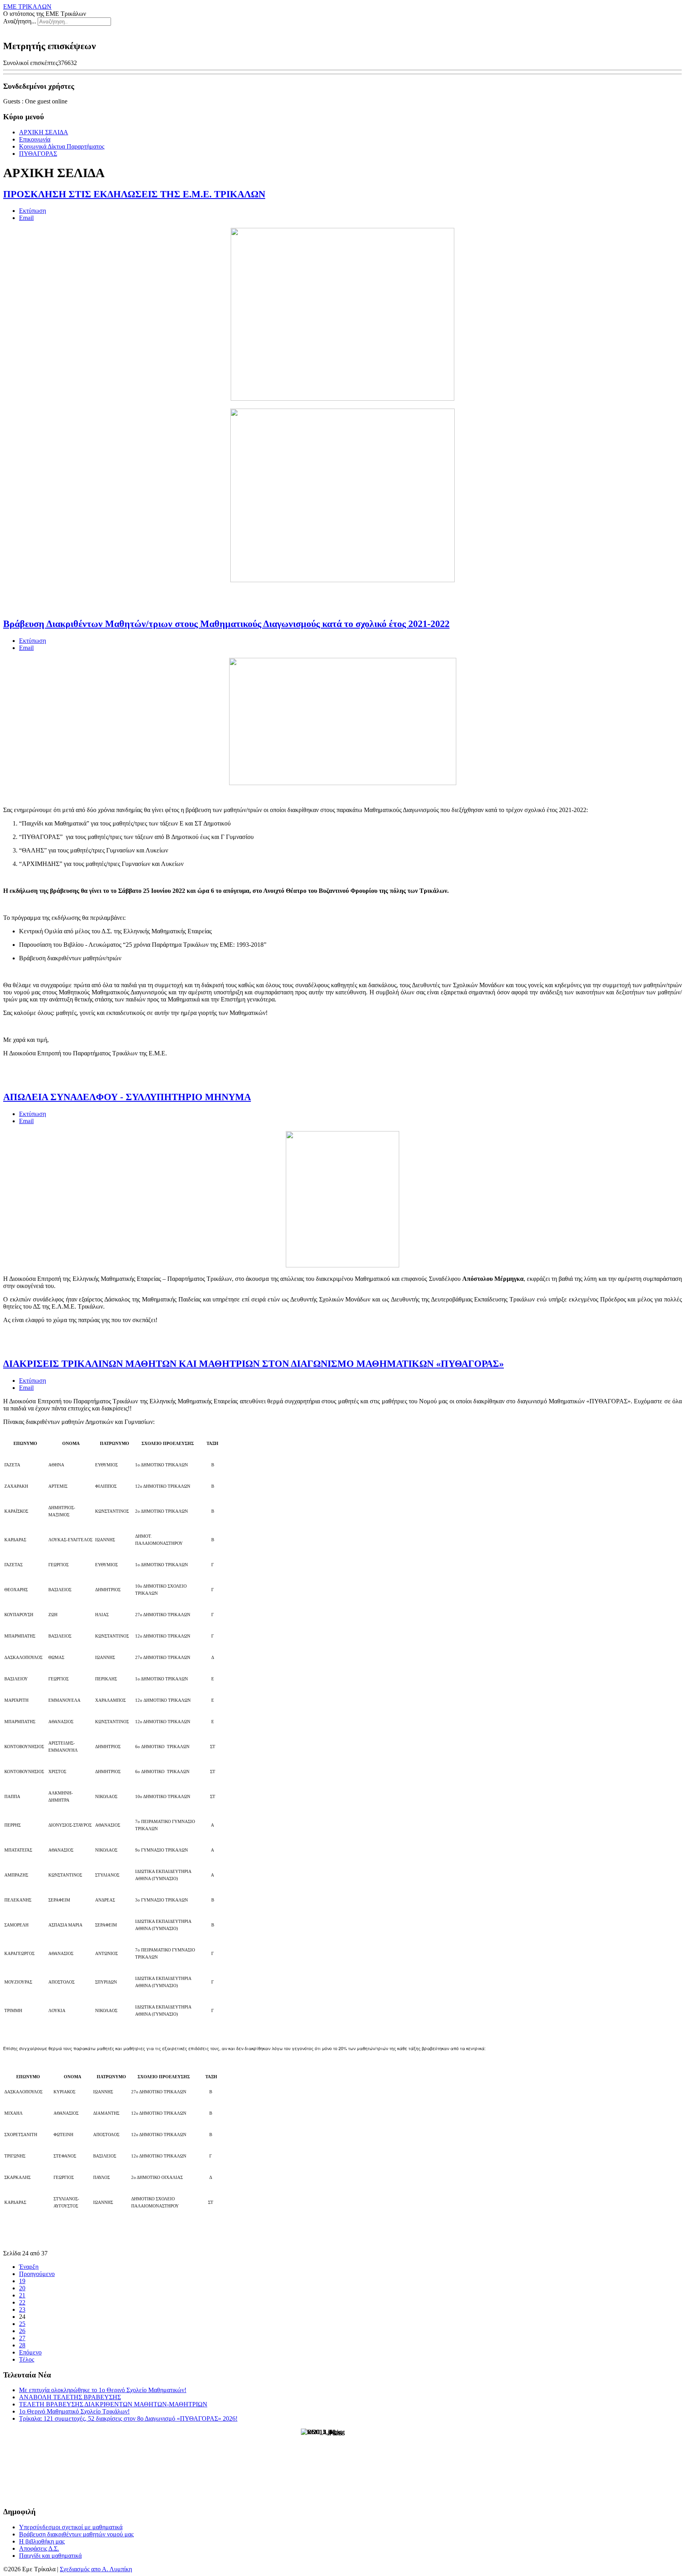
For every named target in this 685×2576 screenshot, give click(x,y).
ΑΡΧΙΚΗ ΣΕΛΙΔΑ (44, 132)
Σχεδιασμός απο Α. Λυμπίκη (96, 2569)
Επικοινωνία (35, 139)
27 (22, 2338)
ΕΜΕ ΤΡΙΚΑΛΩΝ (27, 7)
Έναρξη (29, 2267)
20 (22, 2288)
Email (26, 218)
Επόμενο (30, 2352)
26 (22, 2331)
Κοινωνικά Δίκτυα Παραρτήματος (62, 146)
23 (22, 2309)
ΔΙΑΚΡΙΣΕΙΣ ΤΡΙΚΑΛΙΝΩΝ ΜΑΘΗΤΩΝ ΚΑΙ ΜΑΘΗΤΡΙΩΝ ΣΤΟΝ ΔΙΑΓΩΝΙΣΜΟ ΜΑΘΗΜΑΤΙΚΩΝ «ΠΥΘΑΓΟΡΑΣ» (254, 1364)
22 (22, 2302)
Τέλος (27, 2359)
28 (22, 2345)
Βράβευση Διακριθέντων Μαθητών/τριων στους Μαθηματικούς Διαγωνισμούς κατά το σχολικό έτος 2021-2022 (226, 624)
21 (22, 2295)
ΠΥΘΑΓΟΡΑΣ (38, 154)
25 (22, 2324)
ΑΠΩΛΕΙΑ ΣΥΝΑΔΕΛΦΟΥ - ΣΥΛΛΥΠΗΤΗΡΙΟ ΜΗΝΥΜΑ (127, 1097)
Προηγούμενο (37, 2274)
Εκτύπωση (33, 211)
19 (22, 2281)
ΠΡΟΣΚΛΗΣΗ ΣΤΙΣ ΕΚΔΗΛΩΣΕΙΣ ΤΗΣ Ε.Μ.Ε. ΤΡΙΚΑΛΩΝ (134, 194)
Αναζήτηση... (20, 21)
